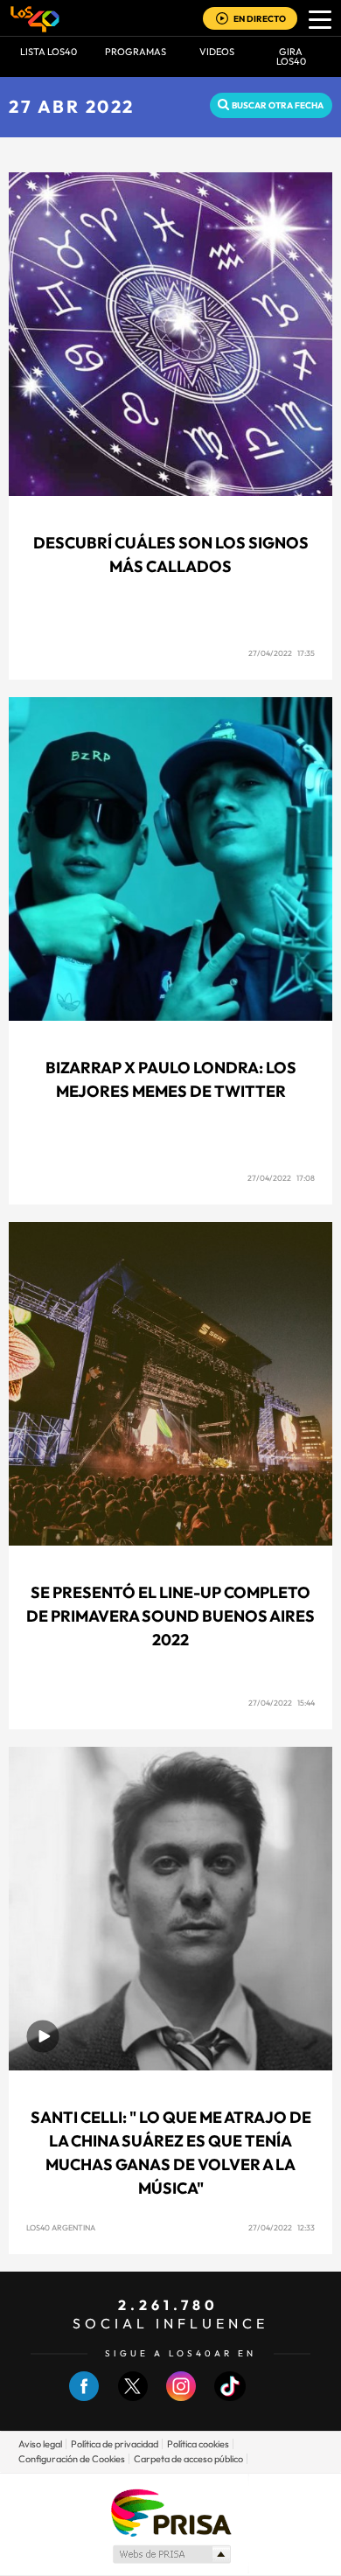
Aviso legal (40, 2444)
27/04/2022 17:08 (281, 1178)
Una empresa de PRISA (170, 2512)
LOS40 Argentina (61, 2227)
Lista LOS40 (49, 52)
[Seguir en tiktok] (230, 2397)
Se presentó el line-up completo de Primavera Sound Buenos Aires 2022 (170, 1616)
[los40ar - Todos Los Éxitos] (35, 18)
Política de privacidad (115, 2444)
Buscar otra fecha (278, 105)
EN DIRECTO (260, 19)
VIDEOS (217, 52)
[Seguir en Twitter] (133, 2397)
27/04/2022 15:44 (282, 1703)
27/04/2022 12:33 (282, 2227)
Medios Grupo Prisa (171, 2554)
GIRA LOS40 (291, 56)
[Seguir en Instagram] (181, 2397)
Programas (136, 52)
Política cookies (198, 2444)
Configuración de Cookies (72, 2459)
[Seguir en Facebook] (84, 2397)
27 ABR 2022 (72, 106)
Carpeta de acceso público (188, 2459)
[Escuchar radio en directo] (222, 20)
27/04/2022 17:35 (282, 653)
